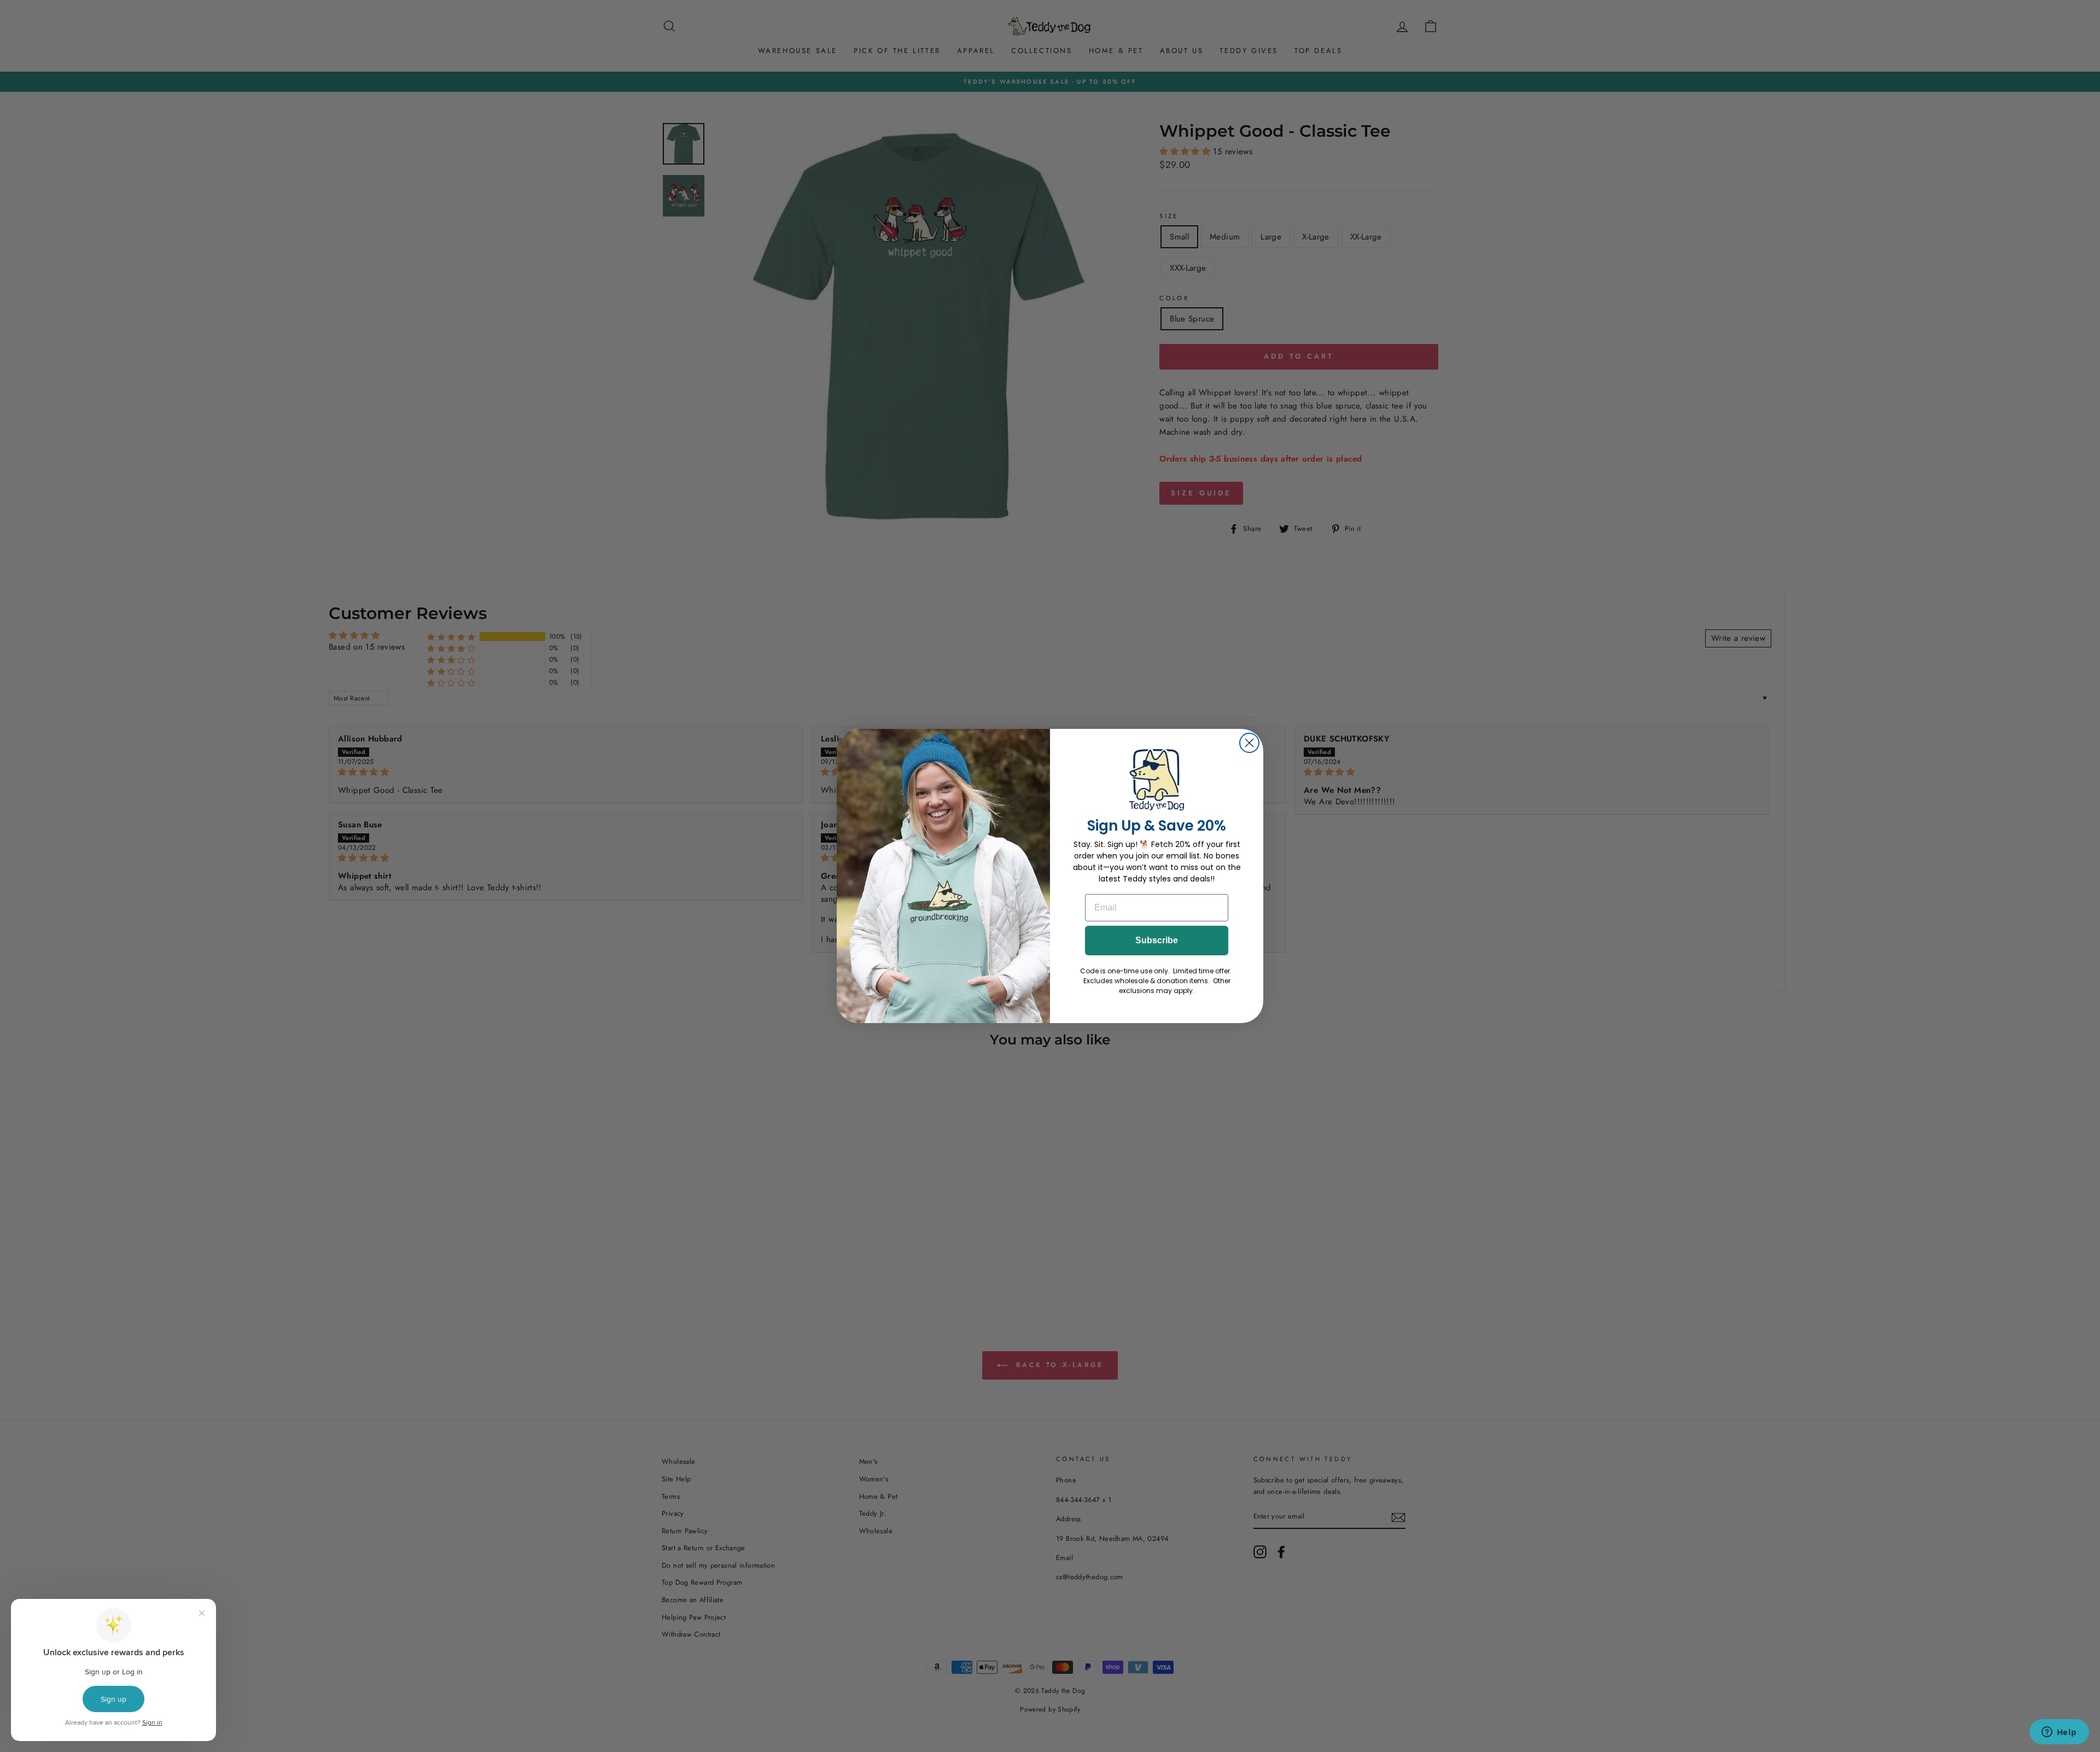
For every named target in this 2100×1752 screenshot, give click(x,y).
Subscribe (1157, 940)
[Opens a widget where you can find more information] (2059, 1733)
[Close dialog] (1249, 743)
